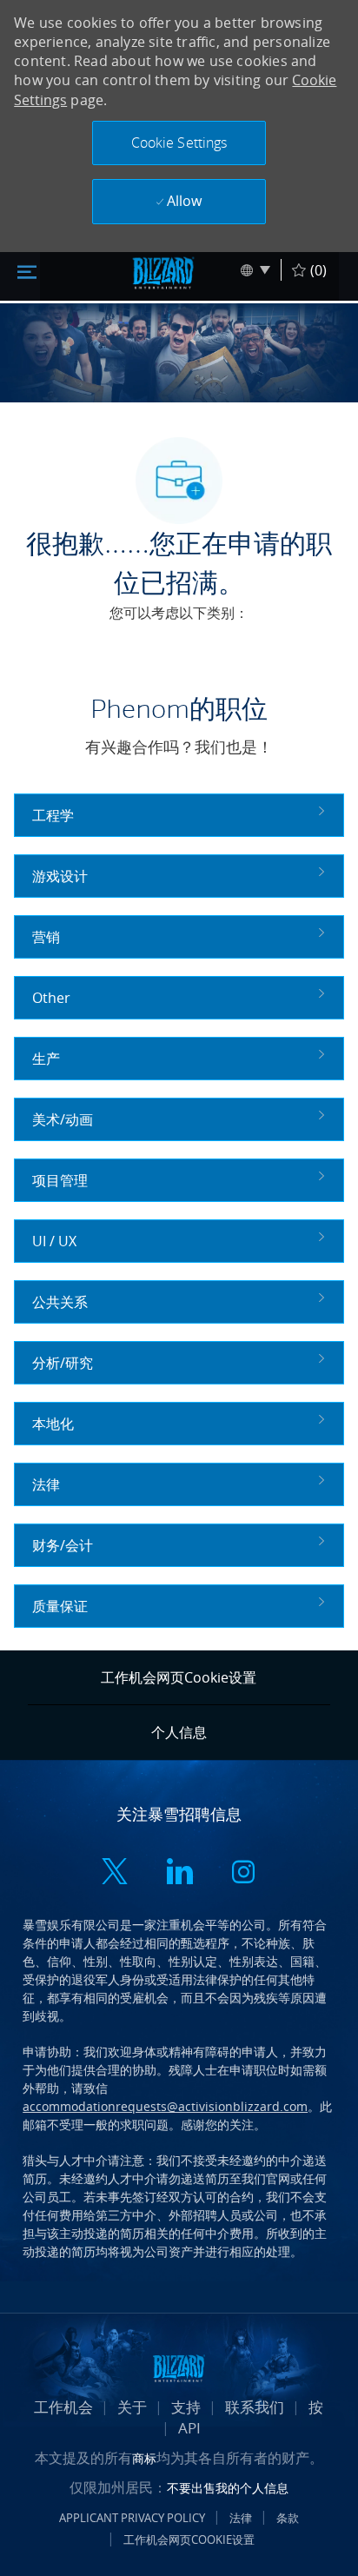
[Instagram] (243, 1874)
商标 (144, 2458)
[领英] (179, 1874)
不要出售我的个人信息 (228, 2488)
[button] (179, 143)
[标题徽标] (163, 273)
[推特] (115, 1874)
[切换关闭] (27, 270)
